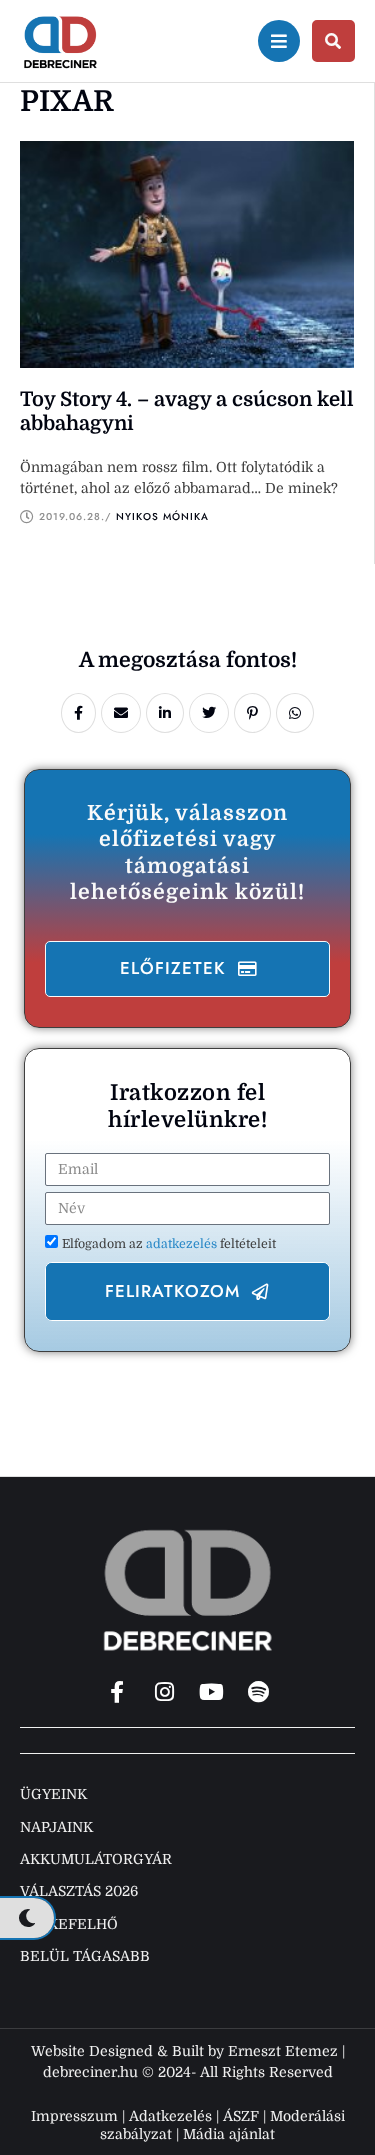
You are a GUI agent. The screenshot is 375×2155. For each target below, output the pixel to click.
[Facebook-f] (117, 1692)
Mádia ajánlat (229, 2134)
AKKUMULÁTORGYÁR (96, 1859)
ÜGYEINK (53, 1794)
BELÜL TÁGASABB (85, 1956)
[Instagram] (164, 1692)
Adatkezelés (170, 2116)
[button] (187, 969)
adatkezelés (183, 1244)
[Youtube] (211, 1692)
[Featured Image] (187, 254)
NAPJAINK (56, 1827)
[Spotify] (258, 1692)
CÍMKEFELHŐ (69, 1924)
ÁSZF (241, 2116)
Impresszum (74, 2116)
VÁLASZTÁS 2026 (79, 1891)
